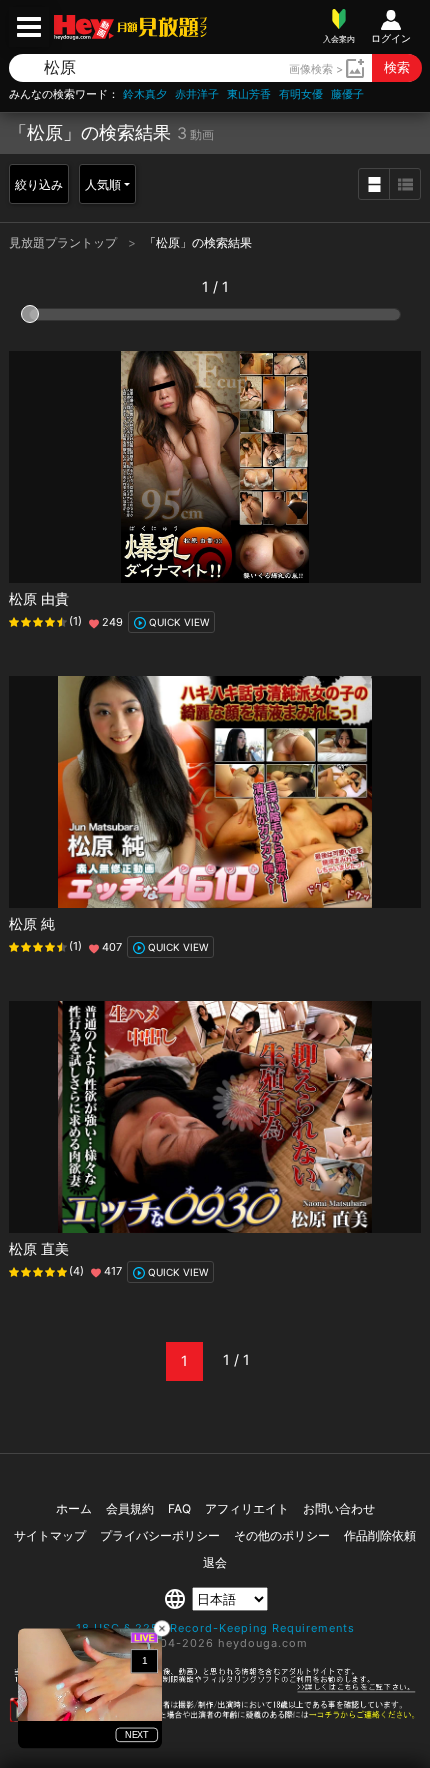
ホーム (74, 1508)
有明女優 (301, 94)
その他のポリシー (282, 1535)
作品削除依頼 (380, 1535)
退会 (215, 1562)
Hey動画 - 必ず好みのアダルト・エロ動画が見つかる (84, 27)
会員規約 (130, 1508)
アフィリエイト (247, 1508)
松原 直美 (39, 1248)
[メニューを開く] (29, 27)
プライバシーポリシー (160, 1535)
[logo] (160, 27)
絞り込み (39, 184)
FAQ (179, 1508)
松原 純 (32, 923)
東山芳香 (249, 94)
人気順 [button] (103, 184)
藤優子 (347, 94)
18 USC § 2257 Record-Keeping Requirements (215, 1628)
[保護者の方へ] (215, 1689)
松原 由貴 (39, 598)
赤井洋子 (197, 94)
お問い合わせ (339, 1508)
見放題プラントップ (64, 242)
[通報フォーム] (215, 1718)
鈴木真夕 (145, 94)
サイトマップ (50, 1535)
